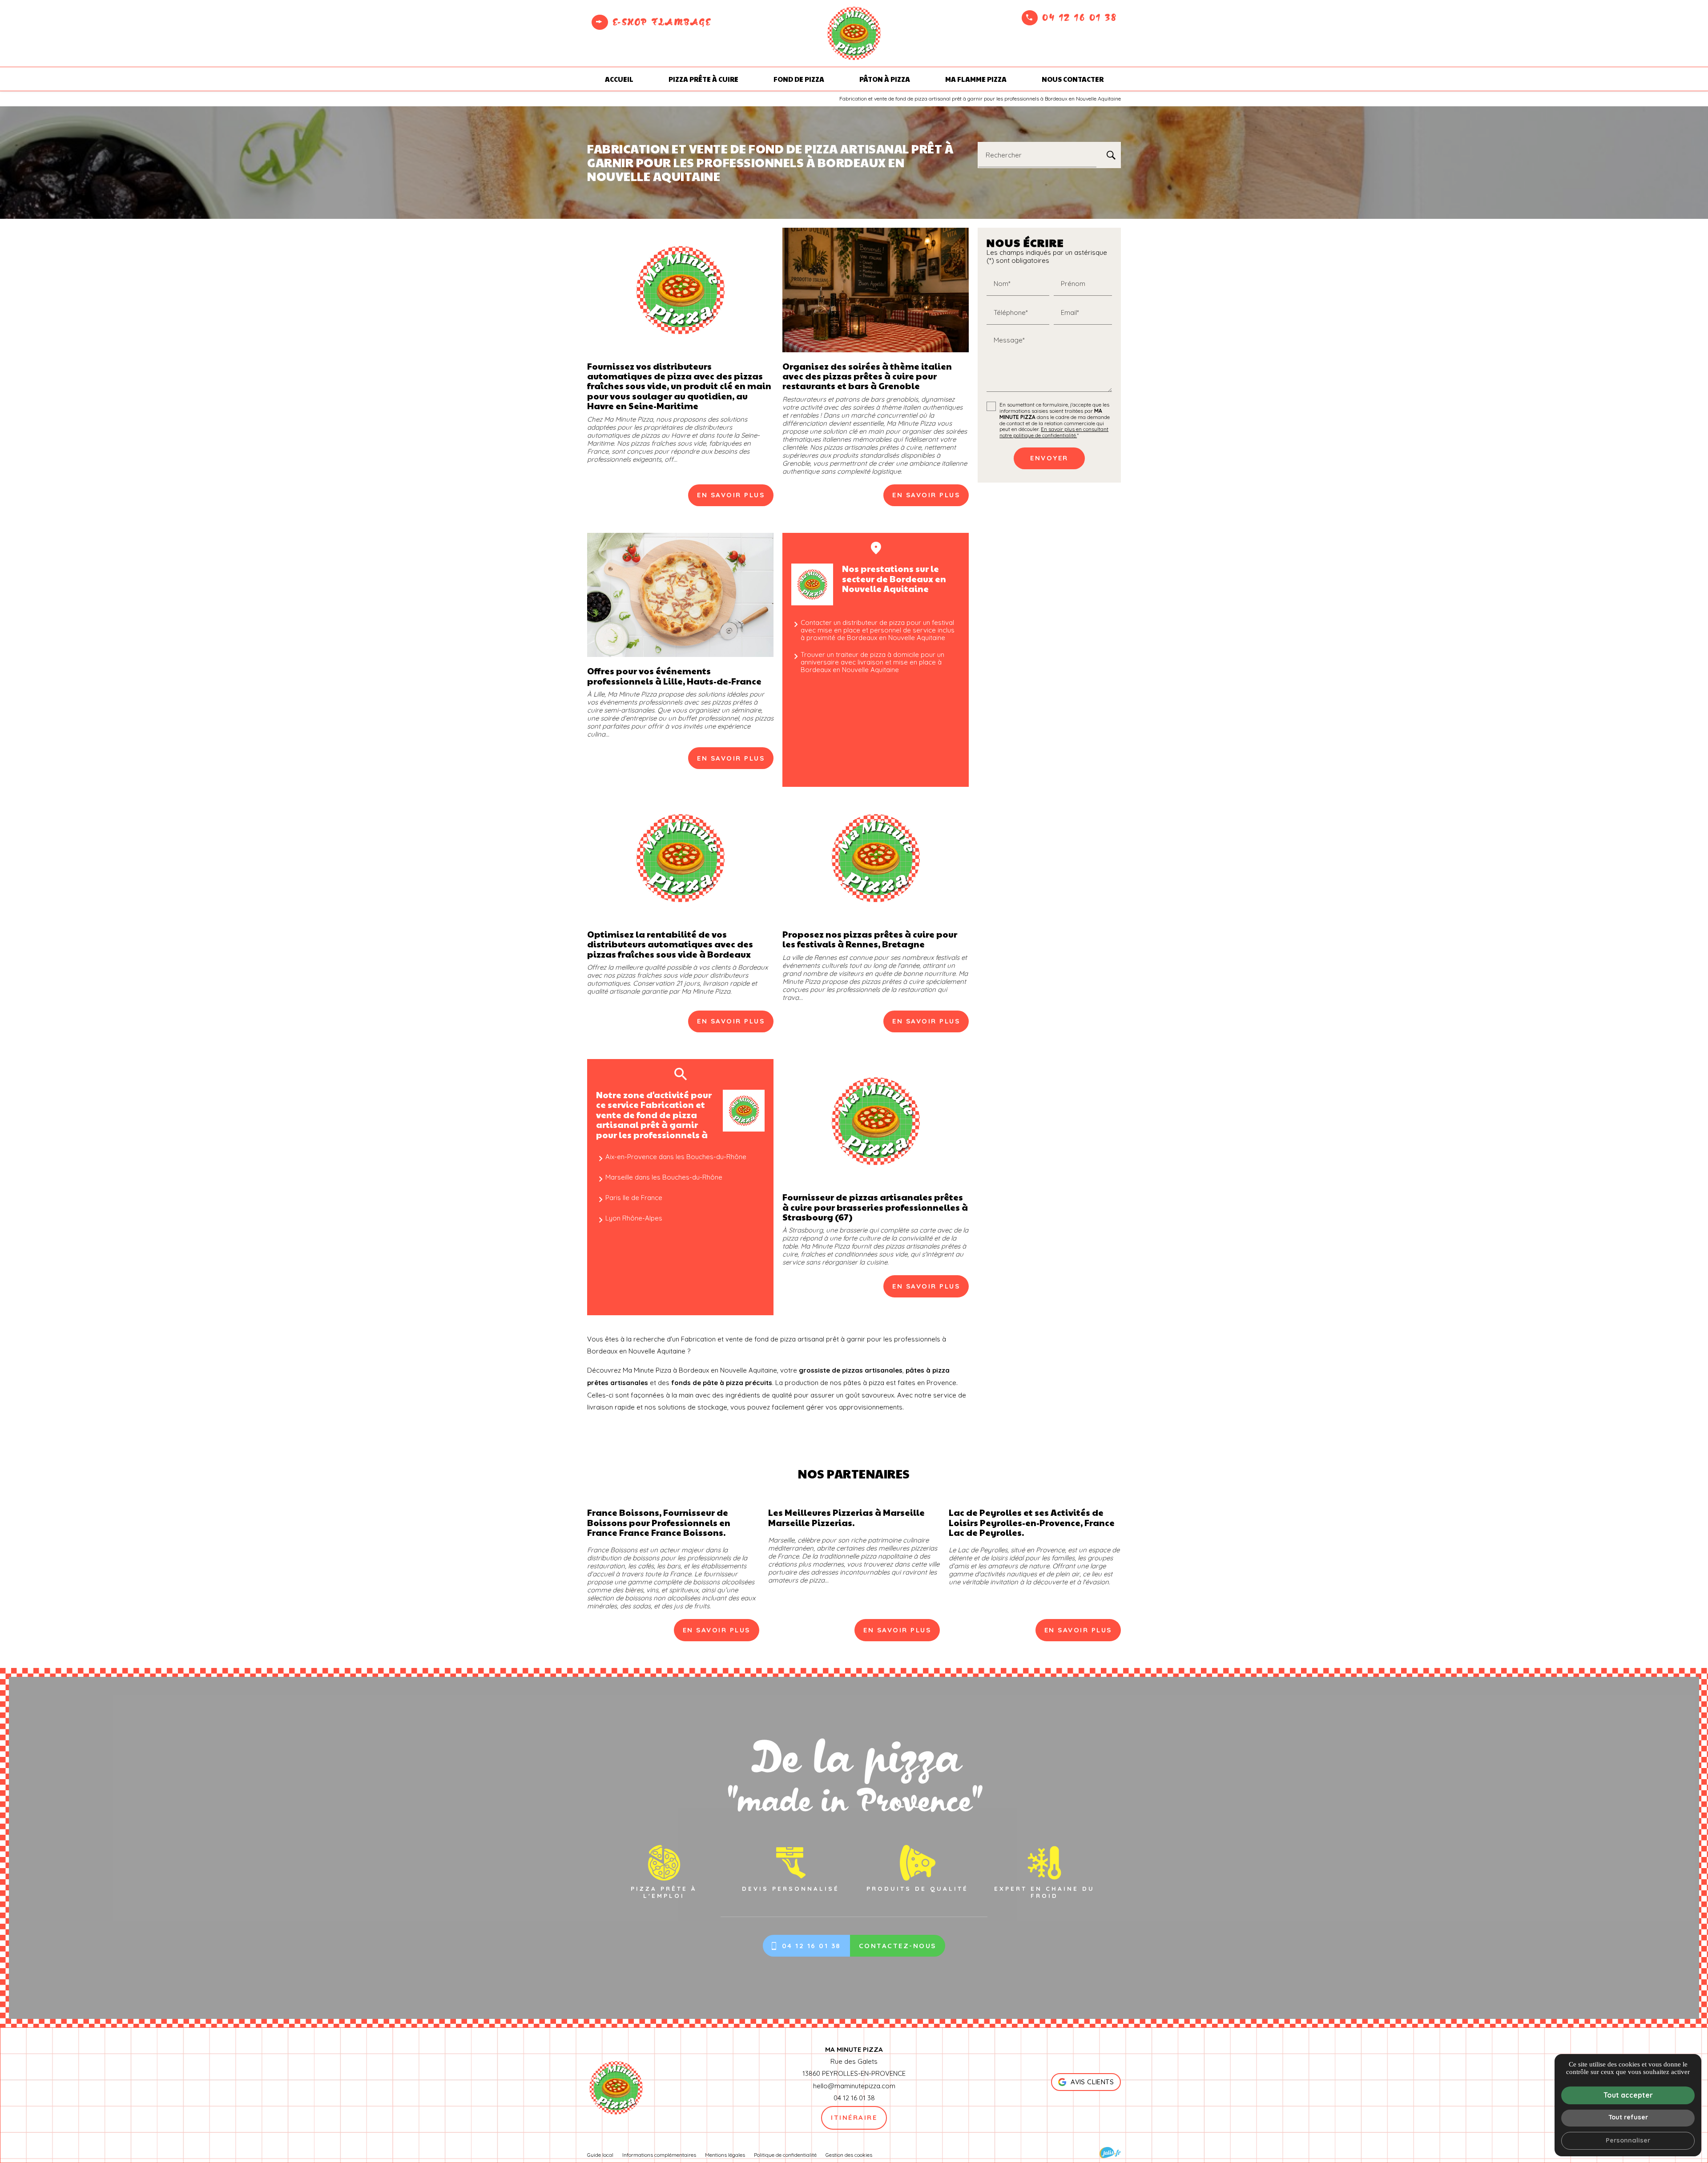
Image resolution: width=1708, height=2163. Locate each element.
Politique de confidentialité (785, 2155)
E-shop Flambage (662, 22)
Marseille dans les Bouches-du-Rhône (664, 1177)
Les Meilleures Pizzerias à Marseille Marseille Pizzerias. (846, 1517)
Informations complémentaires (659, 2155)
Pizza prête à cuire (703, 79)
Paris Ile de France (634, 1198)
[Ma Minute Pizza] (854, 33)
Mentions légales (725, 2155)
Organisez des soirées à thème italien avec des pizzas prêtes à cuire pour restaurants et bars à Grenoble (867, 376)
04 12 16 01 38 (1079, 17)
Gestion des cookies (849, 2155)
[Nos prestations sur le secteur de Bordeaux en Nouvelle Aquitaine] (812, 584)
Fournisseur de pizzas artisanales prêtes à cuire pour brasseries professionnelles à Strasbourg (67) (875, 1207)
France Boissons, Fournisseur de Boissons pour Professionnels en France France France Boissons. (659, 1522)
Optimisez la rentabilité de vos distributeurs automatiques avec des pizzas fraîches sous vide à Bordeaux (670, 944)
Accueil (619, 79)
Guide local (600, 2155)
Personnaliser (1628, 2140)
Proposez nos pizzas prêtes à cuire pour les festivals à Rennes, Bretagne (870, 939)
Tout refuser (1628, 2117)
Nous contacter (1073, 79)
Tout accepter (1628, 2095)
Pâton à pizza (885, 79)
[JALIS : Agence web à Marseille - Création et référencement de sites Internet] (1110, 2153)
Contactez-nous (898, 1946)
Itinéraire (854, 2117)
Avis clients (1092, 2082)
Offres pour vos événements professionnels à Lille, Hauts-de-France (674, 676)
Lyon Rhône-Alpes (634, 1218)
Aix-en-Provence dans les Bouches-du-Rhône (676, 1157)
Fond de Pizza (799, 79)
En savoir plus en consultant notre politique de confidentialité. (1054, 433)
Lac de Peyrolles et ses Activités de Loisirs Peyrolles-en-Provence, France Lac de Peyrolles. (1032, 1522)
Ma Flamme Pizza (976, 79)
